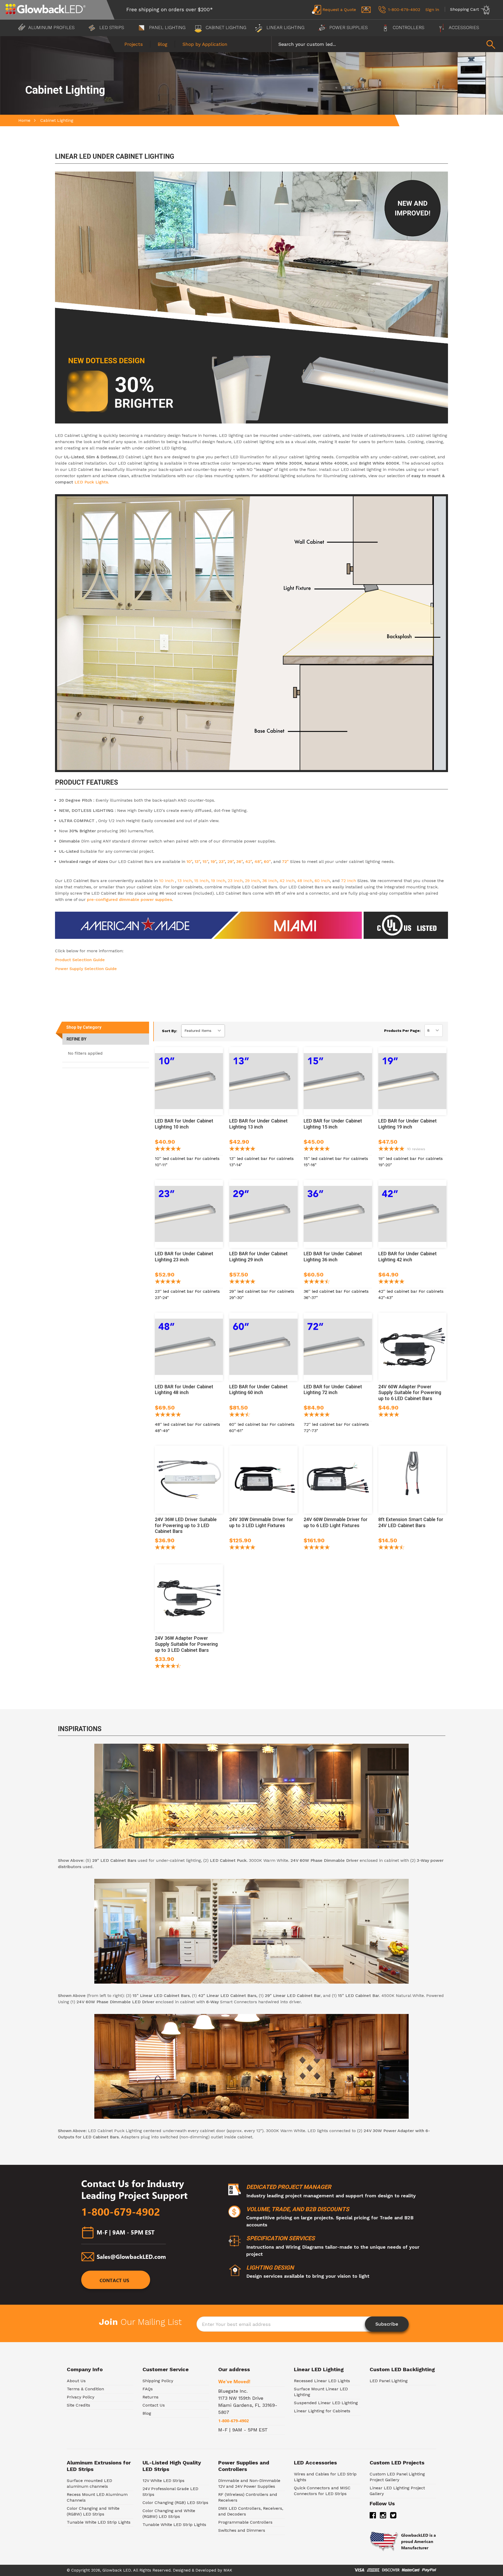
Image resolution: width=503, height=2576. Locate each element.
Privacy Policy (81, 2397)
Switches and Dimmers (242, 2530)
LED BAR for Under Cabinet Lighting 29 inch (258, 1257)
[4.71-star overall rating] (317, 1282)
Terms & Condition (85, 2389)
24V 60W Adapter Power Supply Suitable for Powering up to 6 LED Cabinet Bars (410, 1393)
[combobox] (387, 44)
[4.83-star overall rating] (242, 1282)
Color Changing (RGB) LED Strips (175, 2503)
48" (257, 862)
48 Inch (304, 881)
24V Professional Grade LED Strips (170, 2492)
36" (239, 862)
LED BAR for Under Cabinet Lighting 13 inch (258, 1124)
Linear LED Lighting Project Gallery (397, 2491)
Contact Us (114, 2280)
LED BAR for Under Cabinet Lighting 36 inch (333, 1257)
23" (222, 862)
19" (213, 862)
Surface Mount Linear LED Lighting (321, 2392)
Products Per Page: (402, 1031)
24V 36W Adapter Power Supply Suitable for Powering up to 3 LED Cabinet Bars (186, 1644)
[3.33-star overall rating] (240, 1415)
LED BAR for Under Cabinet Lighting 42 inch (408, 1257)
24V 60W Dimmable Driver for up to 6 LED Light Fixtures (336, 1522)
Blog (163, 44)
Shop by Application (205, 44)
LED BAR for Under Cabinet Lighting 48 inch (184, 1390)
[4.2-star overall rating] (389, 1415)
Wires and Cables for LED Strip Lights (325, 2477)
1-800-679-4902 (121, 2212)
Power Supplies (349, 27)
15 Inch (201, 881)
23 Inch (235, 881)
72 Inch (348, 881)
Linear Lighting (285, 27)
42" (248, 862)
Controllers (409, 27)
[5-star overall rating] (168, 1149)
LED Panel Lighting (389, 2381)
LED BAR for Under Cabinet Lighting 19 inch (408, 1124)
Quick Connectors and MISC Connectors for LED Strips (322, 2491)
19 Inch (218, 881)
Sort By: (170, 1031)
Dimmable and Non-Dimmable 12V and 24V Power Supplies (249, 2483)
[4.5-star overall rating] (391, 1548)
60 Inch (322, 881)
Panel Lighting (167, 27)
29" (231, 862)
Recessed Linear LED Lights (322, 2381)
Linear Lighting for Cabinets (322, 2411)
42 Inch (287, 881)
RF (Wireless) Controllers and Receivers (248, 2497)
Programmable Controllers (245, 2522)
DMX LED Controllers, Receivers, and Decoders (251, 2511)
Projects (134, 44)
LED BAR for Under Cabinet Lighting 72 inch (333, 1390)
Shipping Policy (158, 2381)
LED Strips (112, 27)
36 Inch (270, 881)
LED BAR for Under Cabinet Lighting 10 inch (184, 1124)
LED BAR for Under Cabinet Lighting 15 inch (333, 1124)
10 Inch (167, 881)
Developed (206, 2570)
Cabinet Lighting (225, 27)
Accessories (464, 27)
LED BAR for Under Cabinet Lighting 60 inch (258, 1390)
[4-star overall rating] (165, 1548)
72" (285, 862)
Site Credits (78, 2405)
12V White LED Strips (163, 2481)
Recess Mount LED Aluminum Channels (97, 2497)
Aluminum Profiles (52, 27)
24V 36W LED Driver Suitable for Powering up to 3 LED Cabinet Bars (186, 1525)
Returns (151, 2397)
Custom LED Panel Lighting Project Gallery (397, 2477)
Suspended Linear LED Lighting (326, 2403)
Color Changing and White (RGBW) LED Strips (93, 2511)
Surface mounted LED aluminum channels (89, 2483)
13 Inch (185, 881)
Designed (182, 2570)
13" (197, 862)
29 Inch (252, 881)
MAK (228, 2570)
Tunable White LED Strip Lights (99, 2522)
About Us (76, 2381)
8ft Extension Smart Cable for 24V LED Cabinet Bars (411, 1522)
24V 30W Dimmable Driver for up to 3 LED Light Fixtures (261, 1522)
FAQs (148, 2389)
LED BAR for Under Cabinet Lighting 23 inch (184, 1257)
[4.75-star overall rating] (242, 1149)
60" (267, 862)
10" (189, 862)
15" (205, 862)
